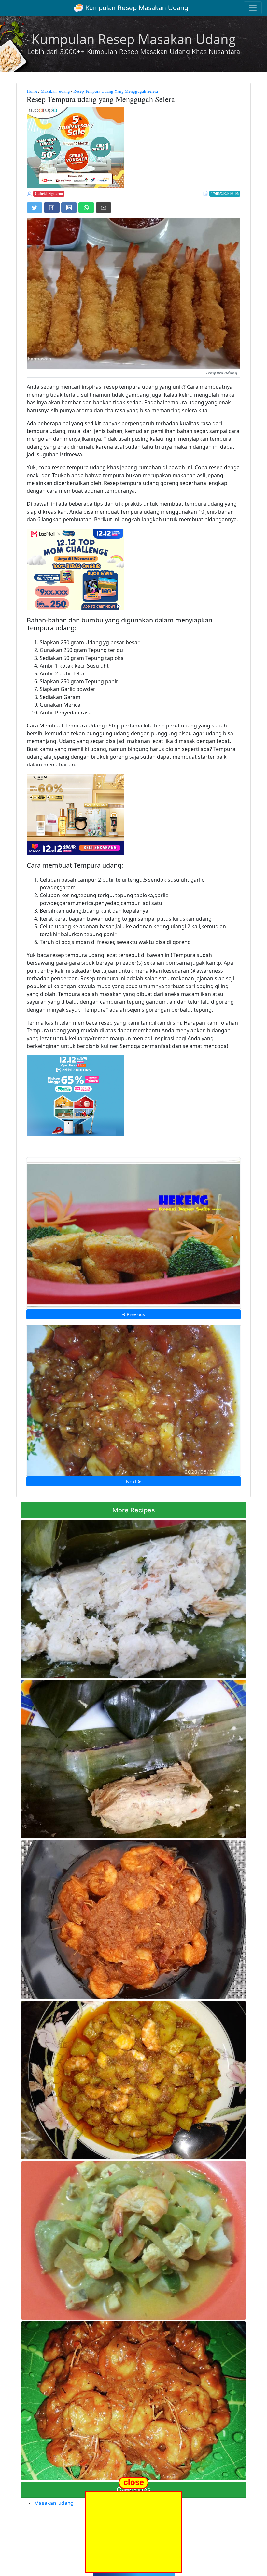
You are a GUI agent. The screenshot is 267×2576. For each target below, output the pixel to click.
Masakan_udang (55, 91)
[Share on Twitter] (35, 207)
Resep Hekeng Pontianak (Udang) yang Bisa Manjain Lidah (134, 1232)
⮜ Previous (133, 1314)
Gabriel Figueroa (49, 194)
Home (32, 91)
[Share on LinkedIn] (69, 207)
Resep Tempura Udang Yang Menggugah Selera (116, 91)
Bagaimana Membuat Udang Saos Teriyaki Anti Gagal (134, 1918)
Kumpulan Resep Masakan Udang (136, 8)
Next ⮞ (133, 1481)
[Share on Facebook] (52, 207)
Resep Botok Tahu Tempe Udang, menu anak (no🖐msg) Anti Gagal (134, 1597)
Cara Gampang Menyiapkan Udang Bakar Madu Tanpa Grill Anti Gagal (134, 2399)
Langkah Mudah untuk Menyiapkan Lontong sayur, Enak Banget (134, 2239)
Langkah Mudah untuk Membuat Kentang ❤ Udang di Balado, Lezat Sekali (133, 2078)
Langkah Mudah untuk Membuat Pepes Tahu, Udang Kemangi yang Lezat (134, 1758)
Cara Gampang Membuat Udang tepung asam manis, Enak (134, 1398)
